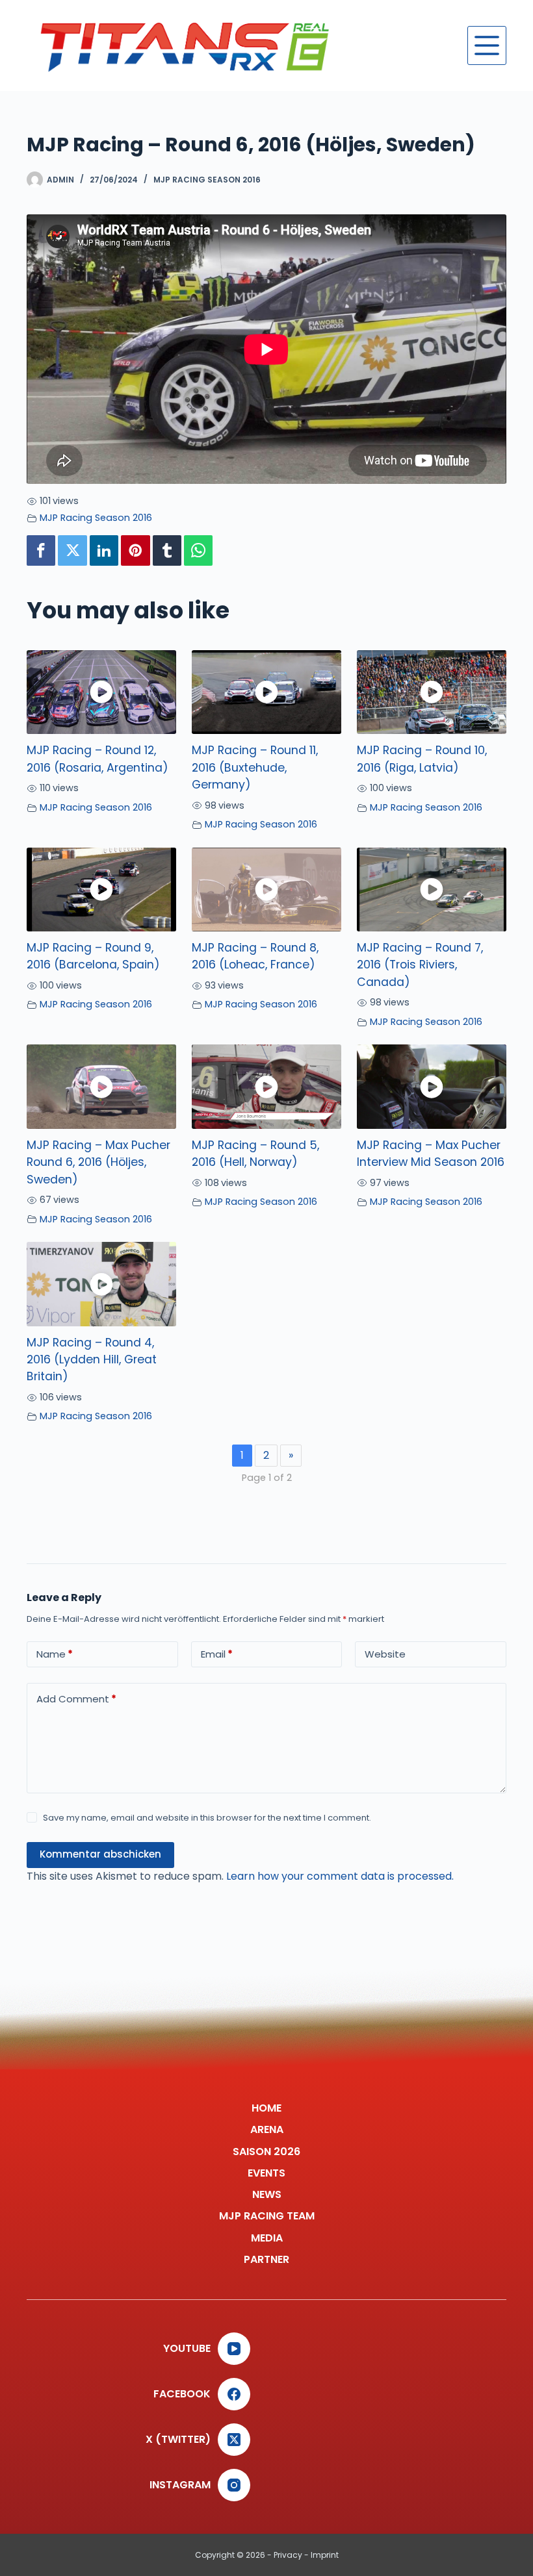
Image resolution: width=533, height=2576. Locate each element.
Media (267, 2239)
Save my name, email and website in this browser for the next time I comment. (207, 1818)
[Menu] (487, 45)
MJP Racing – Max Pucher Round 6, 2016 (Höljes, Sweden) (98, 1162)
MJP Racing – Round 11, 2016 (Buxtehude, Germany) (255, 767)
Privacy (288, 2555)
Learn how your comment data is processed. (340, 1876)
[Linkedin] (104, 550)
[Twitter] (72, 550)
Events (266, 2174)
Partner (266, 2260)
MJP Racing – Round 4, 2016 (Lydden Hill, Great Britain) (92, 1360)
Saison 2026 (266, 2152)
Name (55, 1654)
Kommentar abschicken (100, 1854)
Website (385, 1654)
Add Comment (76, 1699)
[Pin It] (135, 550)
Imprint (325, 2555)
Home (266, 2109)
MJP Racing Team (267, 2216)
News (267, 2195)
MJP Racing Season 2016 (207, 180)
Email (217, 1654)
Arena (267, 2130)
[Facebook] (41, 550)
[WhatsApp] (198, 550)
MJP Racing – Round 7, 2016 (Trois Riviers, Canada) (420, 965)
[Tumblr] (167, 550)
